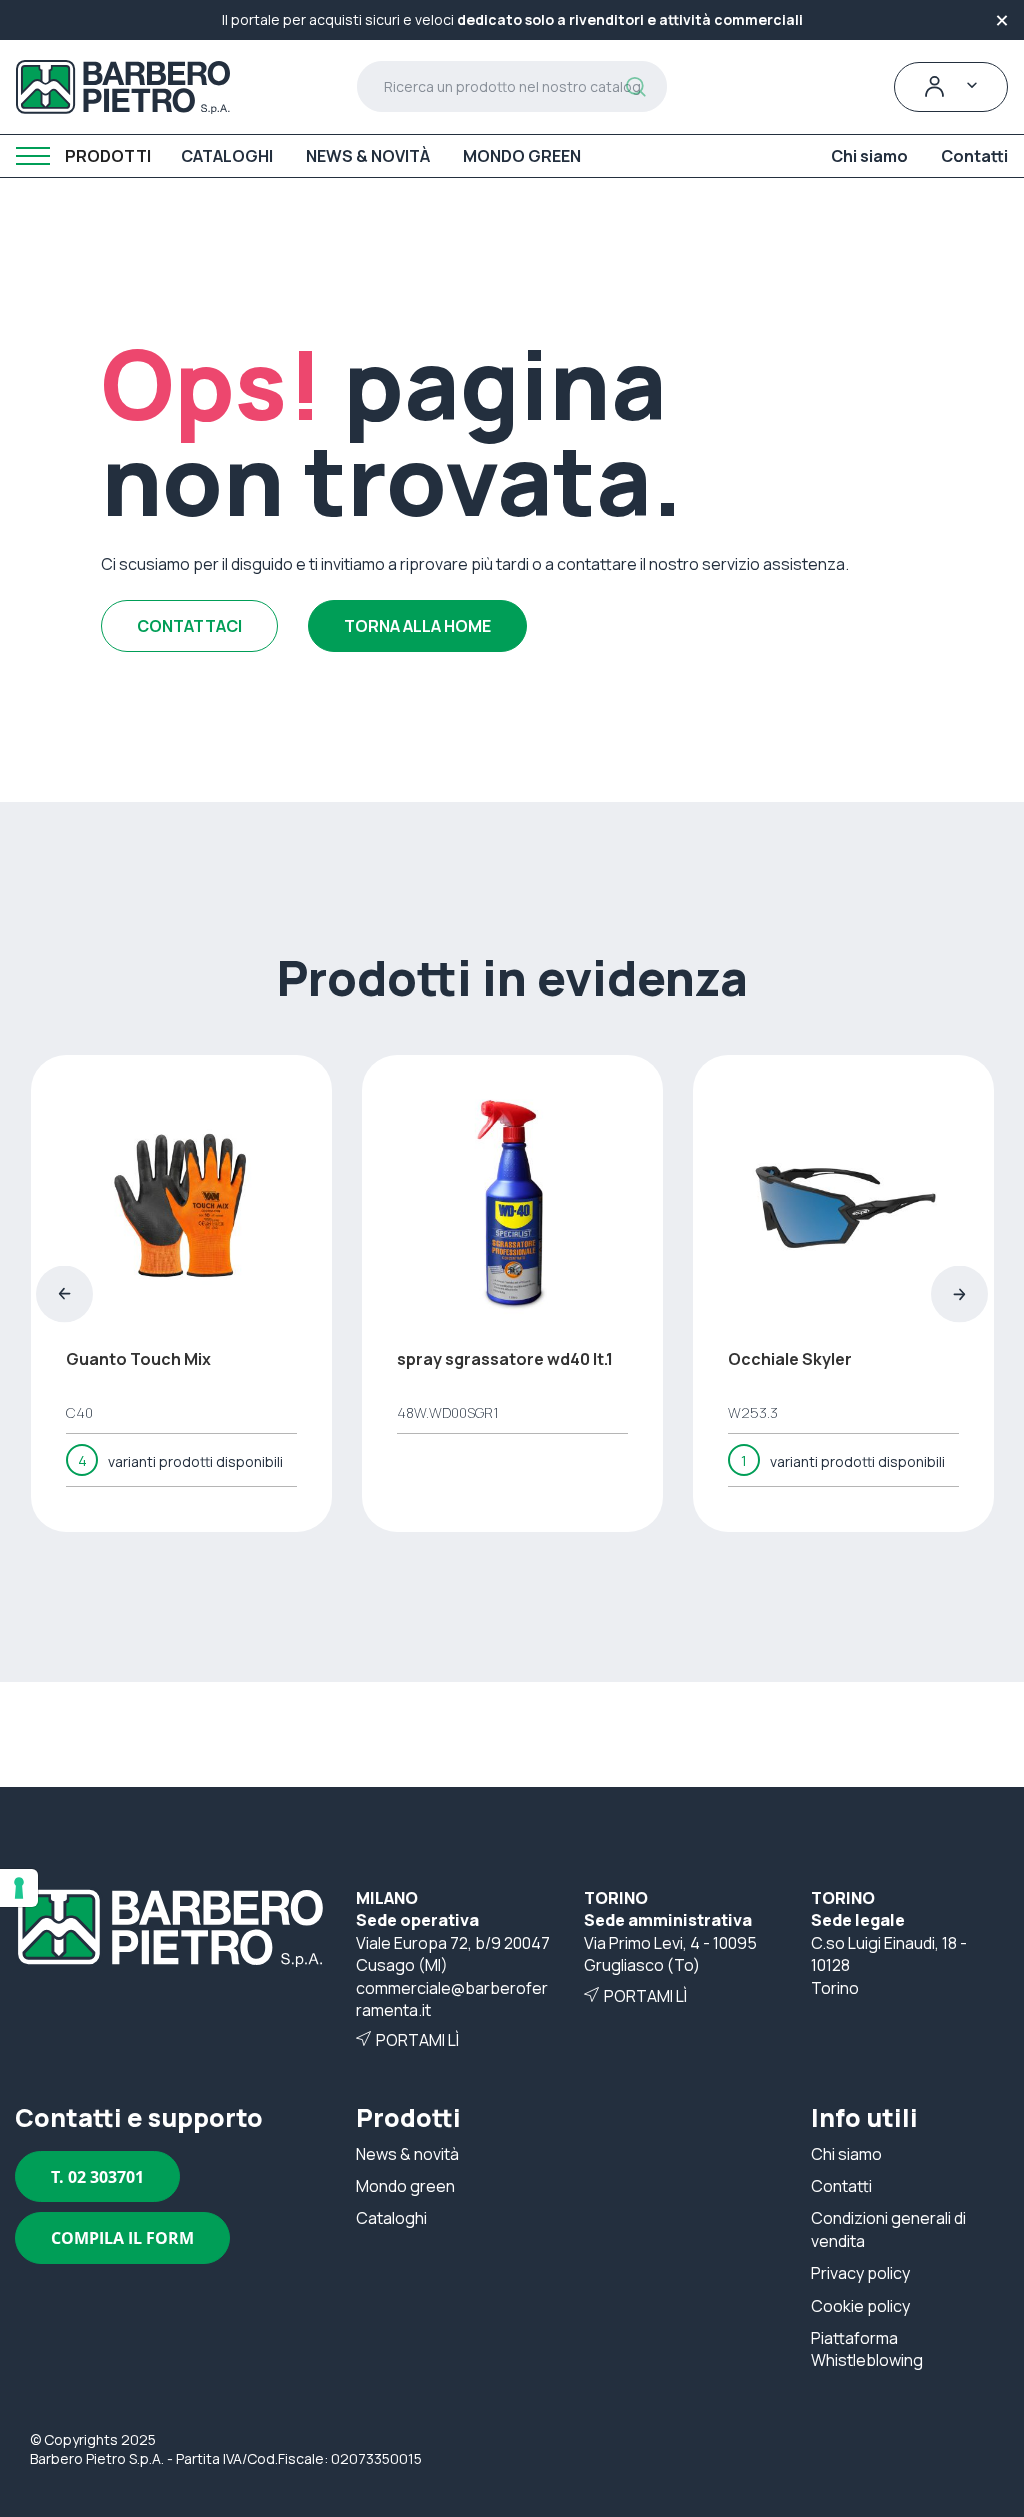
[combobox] (512, 86)
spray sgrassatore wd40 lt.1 (505, 1359)
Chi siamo (846, 2154)
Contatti (841, 2186)
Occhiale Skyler (790, 1359)
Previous (64, 1293)
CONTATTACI (189, 626)
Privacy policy (860, 2273)
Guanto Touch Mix (138, 1359)
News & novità (407, 2154)
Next (959, 1293)
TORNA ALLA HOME (417, 626)
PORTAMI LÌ (417, 2040)
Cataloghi (391, 2218)
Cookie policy (860, 2306)
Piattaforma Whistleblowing (867, 2349)
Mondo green (405, 2186)
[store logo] (123, 87)
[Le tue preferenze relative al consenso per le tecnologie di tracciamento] (19, 1888)
